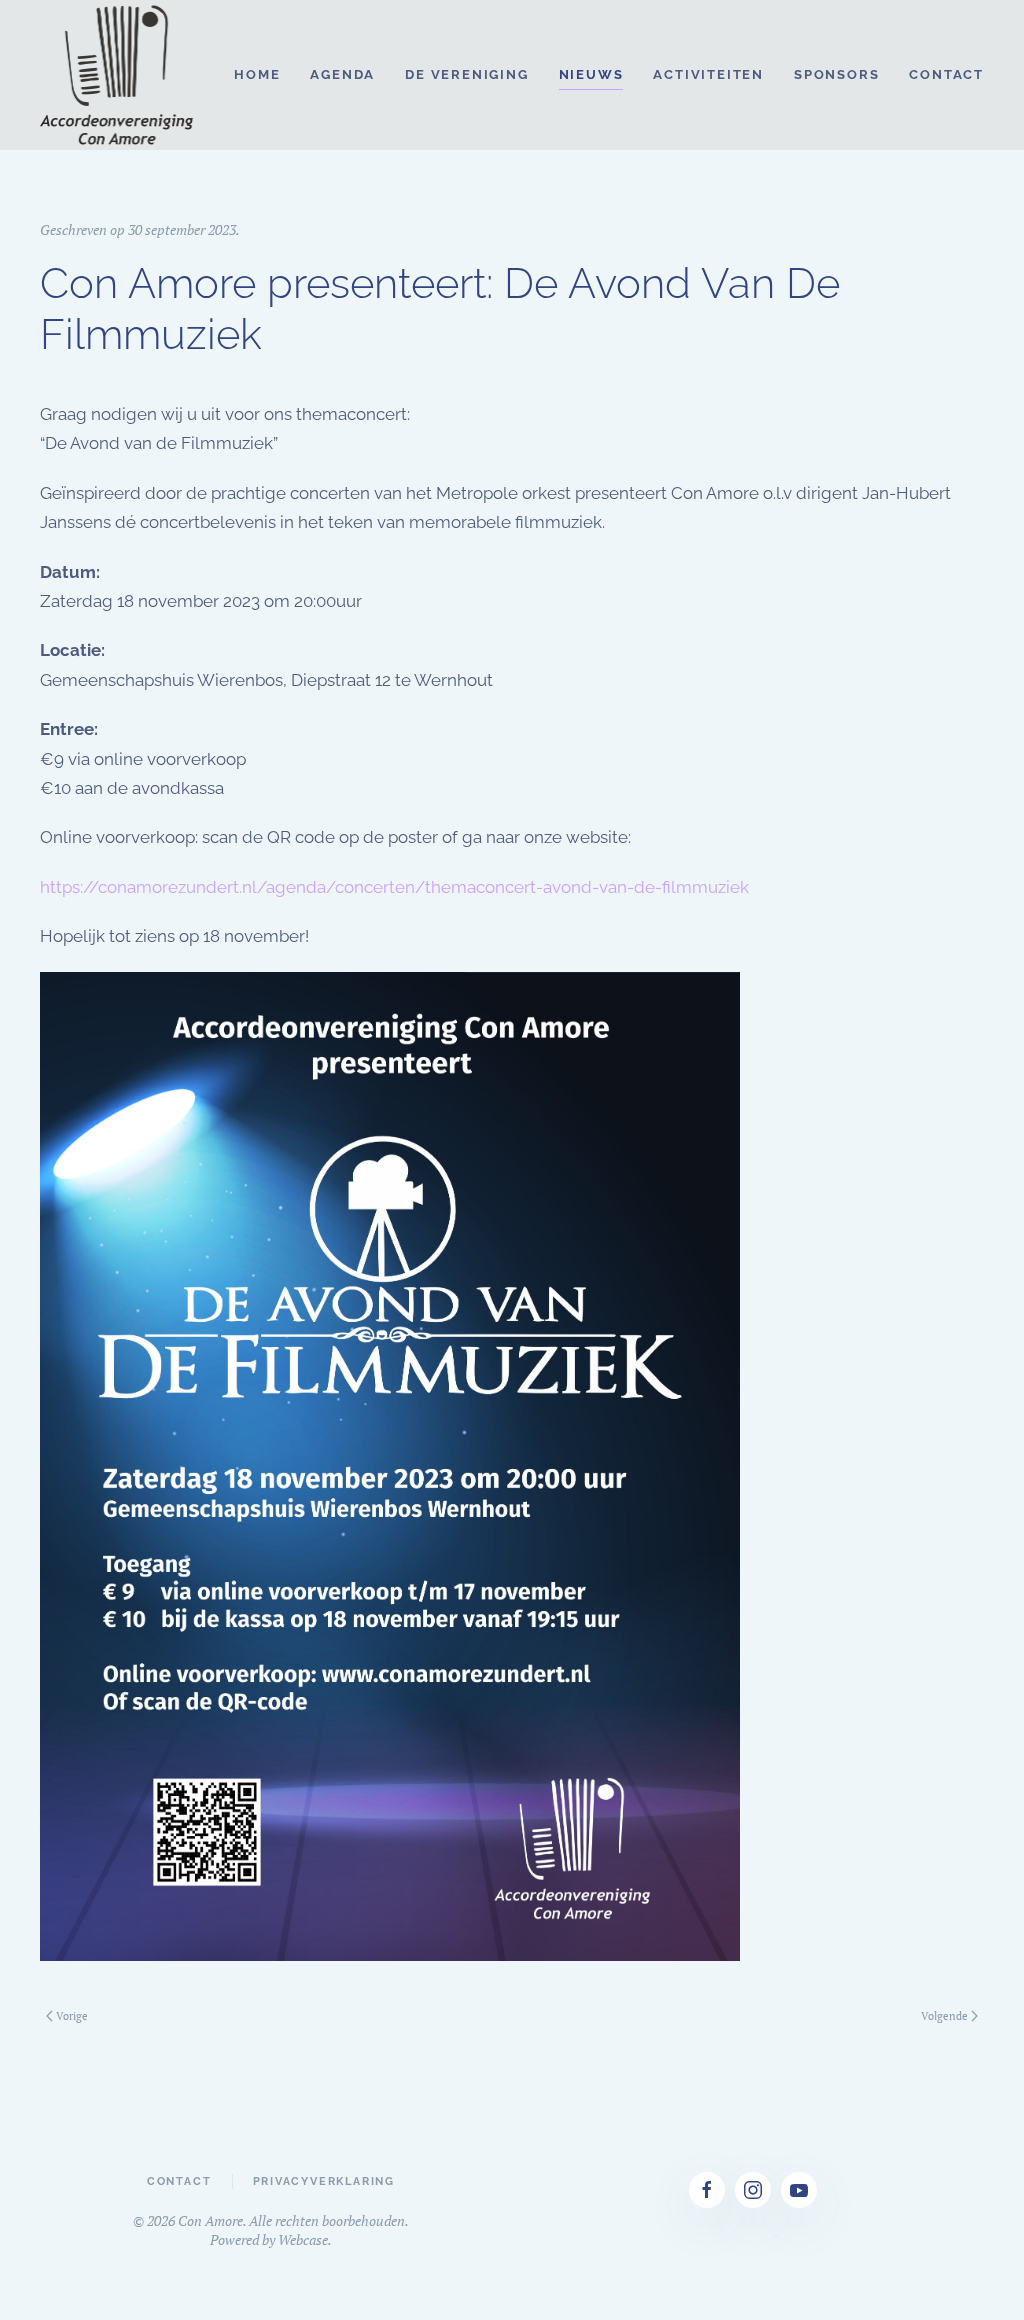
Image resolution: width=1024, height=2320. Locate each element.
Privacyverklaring (324, 2181)
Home (257, 74)
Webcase (303, 2239)
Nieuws (591, 74)
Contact (946, 74)
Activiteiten (708, 74)
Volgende (944, 2016)
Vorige (72, 2016)
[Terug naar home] (118, 75)
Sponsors (836, 74)
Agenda (342, 74)
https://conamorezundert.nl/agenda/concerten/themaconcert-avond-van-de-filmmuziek (394, 887)
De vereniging (466, 74)
